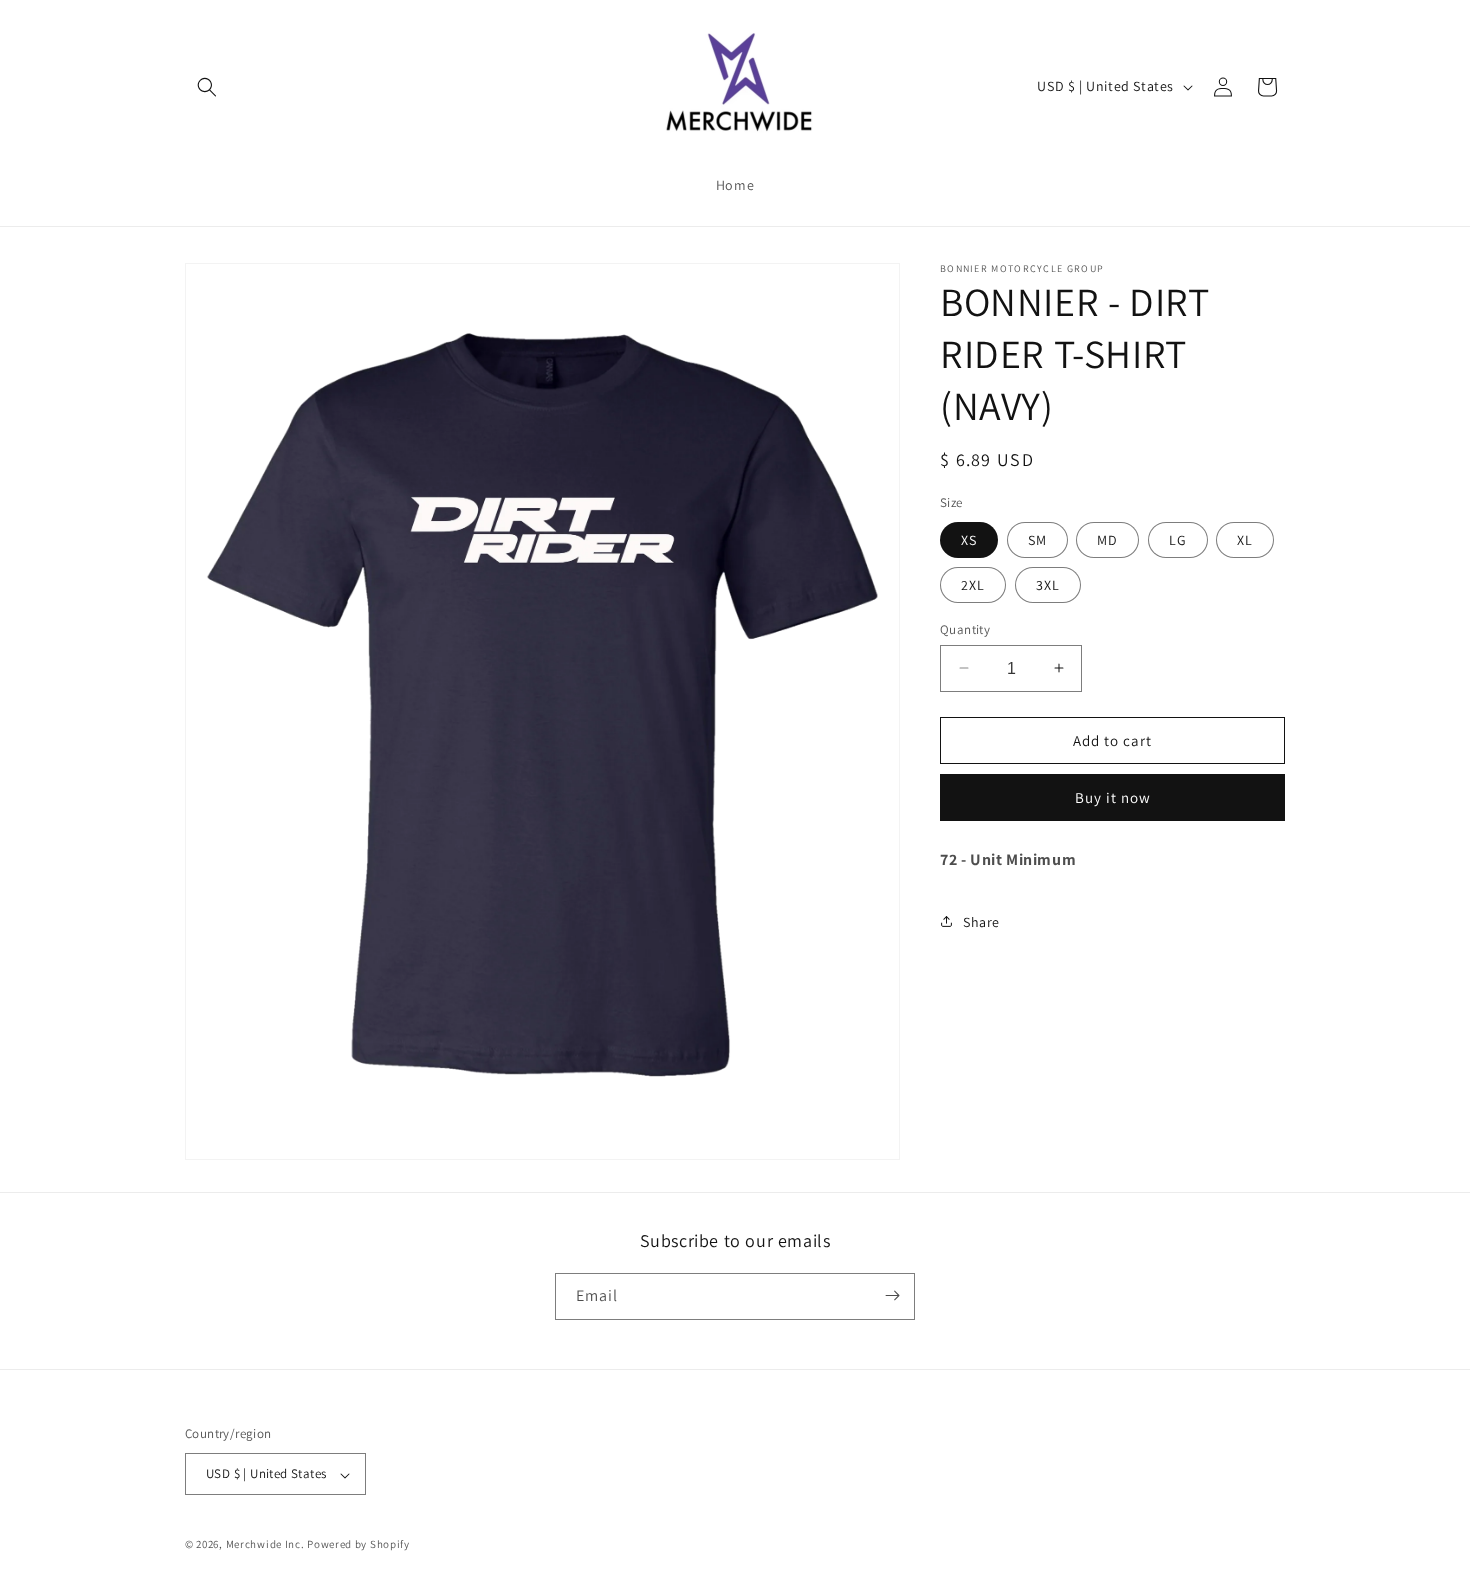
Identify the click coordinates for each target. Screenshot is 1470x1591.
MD (1107, 539)
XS (969, 539)
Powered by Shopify (358, 1545)
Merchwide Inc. (265, 1545)
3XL (1048, 584)
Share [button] (981, 921)
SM (1037, 539)
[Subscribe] (892, 1295)
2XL (973, 584)
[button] (207, 87)
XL (1245, 539)
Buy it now (1113, 797)
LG (1178, 539)
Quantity (965, 628)
